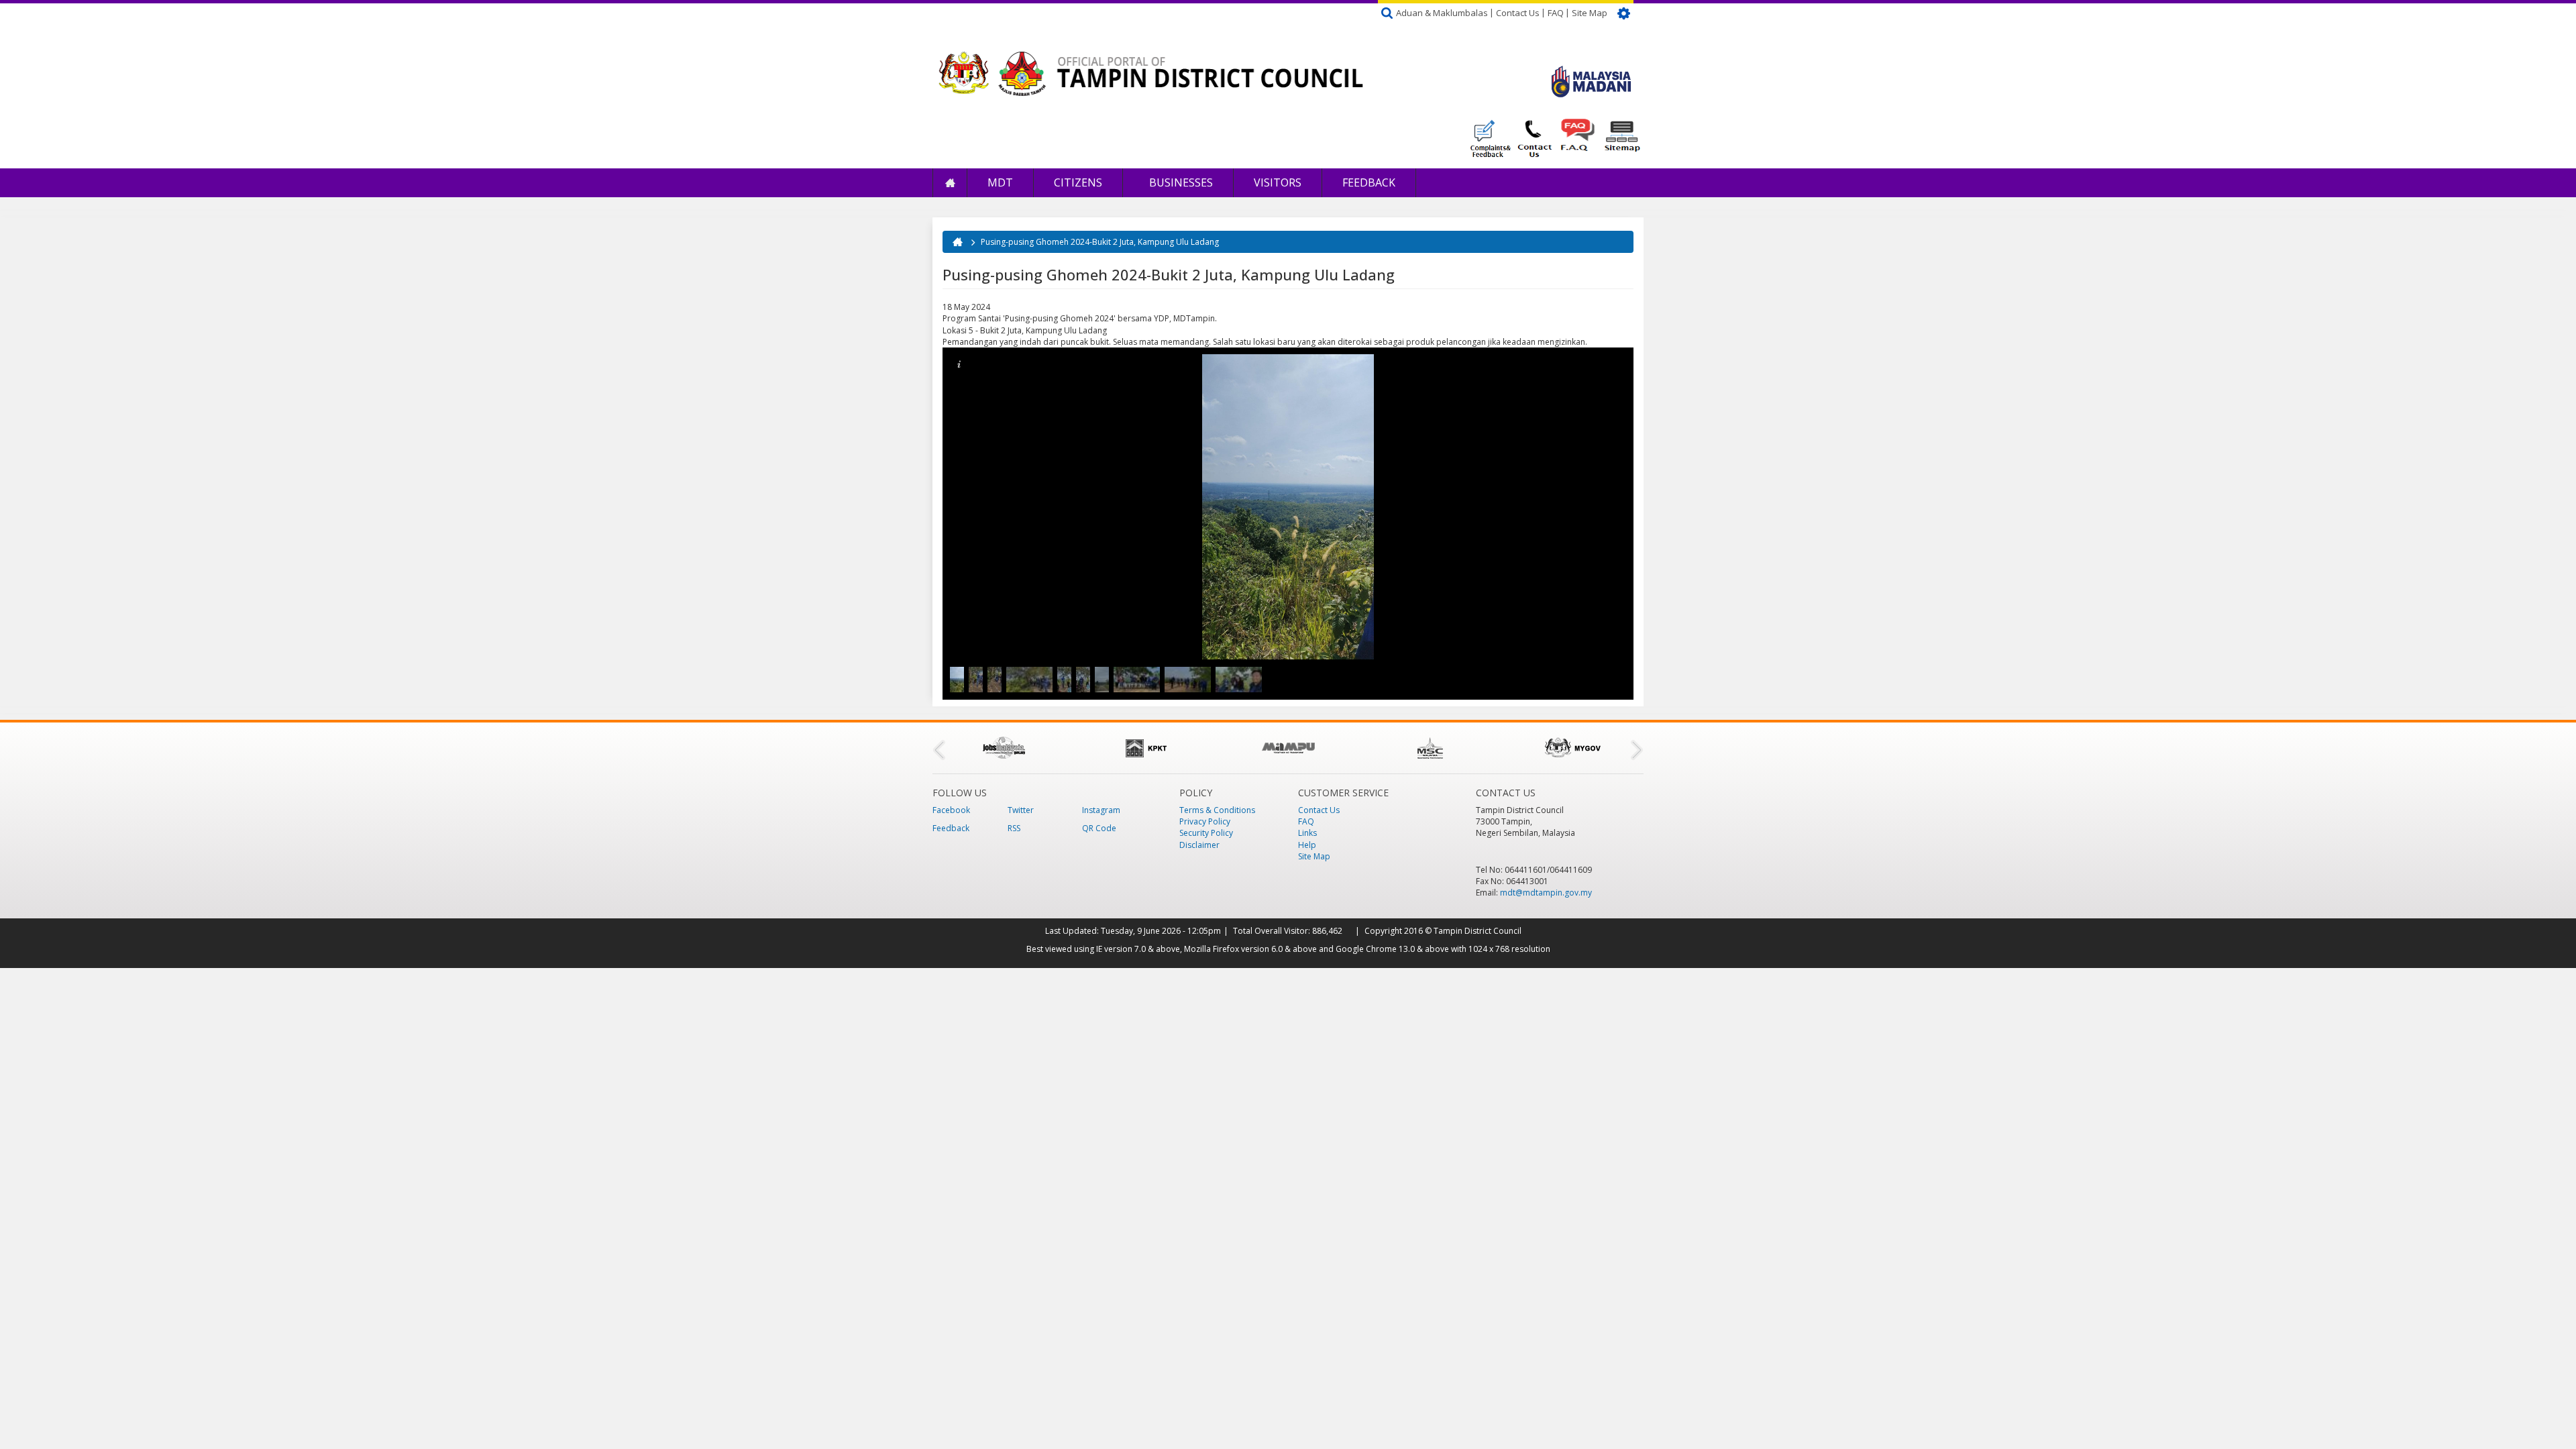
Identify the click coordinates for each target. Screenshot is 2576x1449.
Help (1307, 845)
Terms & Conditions (1217, 810)
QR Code (1099, 828)
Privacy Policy (1205, 821)
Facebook (951, 810)
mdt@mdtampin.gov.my (1546, 893)
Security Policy (1206, 833)
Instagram (1101, 810)
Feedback (1369, 182)
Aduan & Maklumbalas (1442, 13)
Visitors (1278, 182)
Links (1307, 833)
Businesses (1180, 182)
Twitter (1021, 810)
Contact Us (1518, 13)
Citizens (1078, 182)
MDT (1000, 182)
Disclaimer (1199, 845)
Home (950, 183)
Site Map (1590, 13)
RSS (1014, 828)
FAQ (1556, 13)
